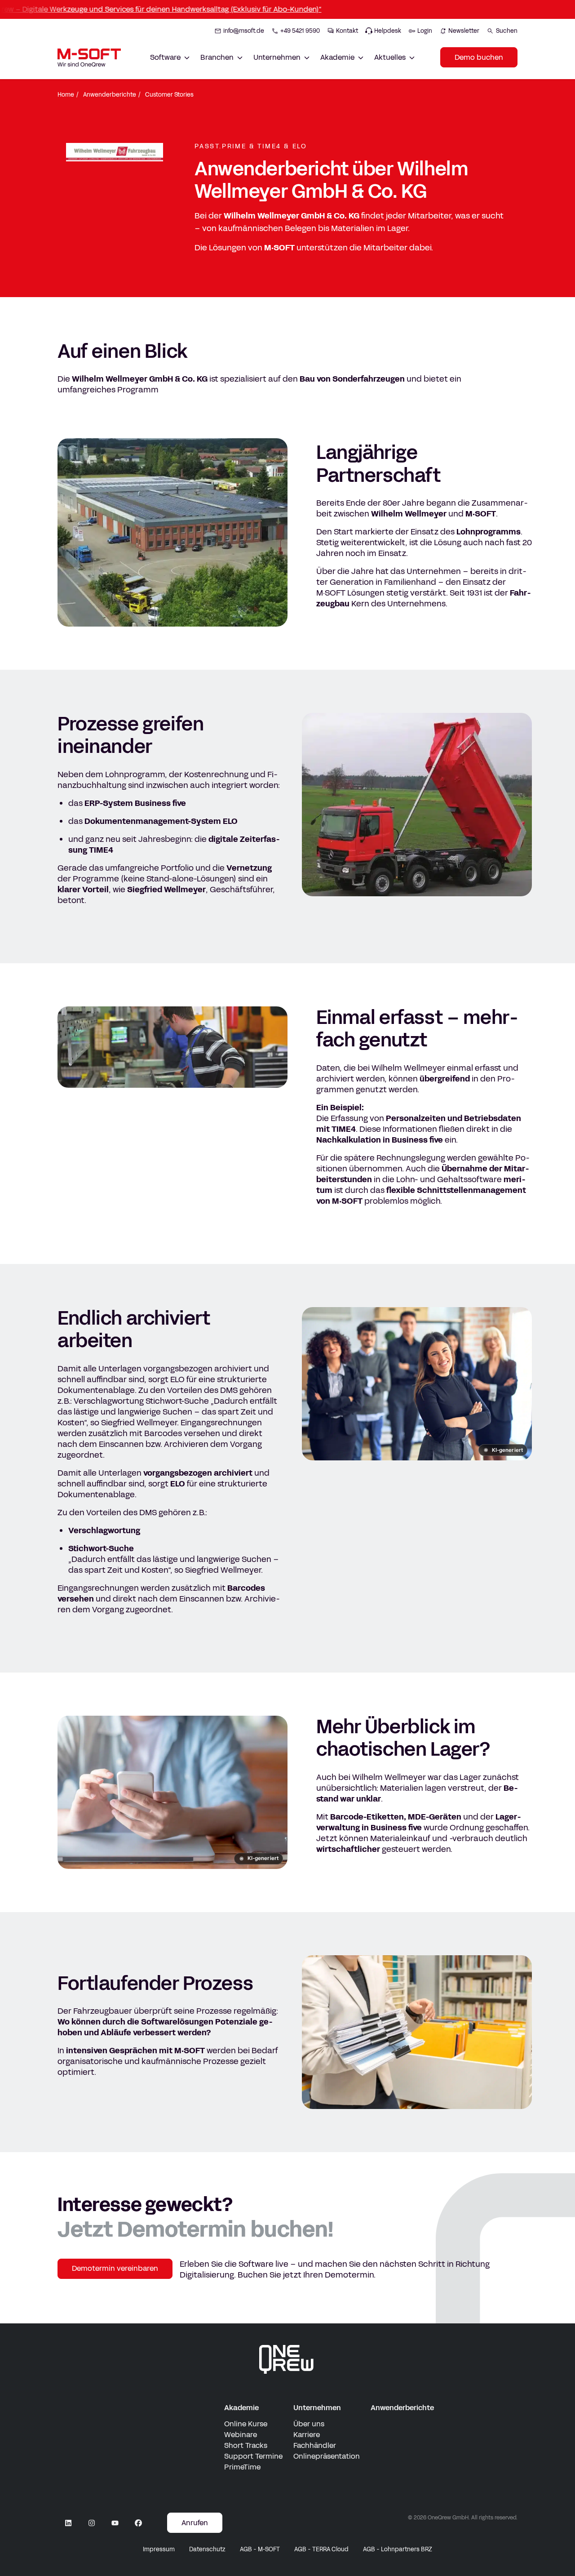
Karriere (307, 2435)
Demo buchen (479, 57)
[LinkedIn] (68, 2523)
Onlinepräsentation (327, 2456)
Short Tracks (246, 2445)
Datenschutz (207, 2549)
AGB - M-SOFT (260, 2549)
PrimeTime (242, 2467)
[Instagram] (92, 2523)
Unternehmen (317, 2408)
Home (66, 95)
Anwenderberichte (110, 95)
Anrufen (195, 2523)
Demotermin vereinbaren (115, 2268)
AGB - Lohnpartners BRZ (398, 2549)
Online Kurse (246, 2424)
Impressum (159, 2549)
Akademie (241, 2408)
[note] (503, 1450)
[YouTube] (115, 2523)
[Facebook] (138, 2523)
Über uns (309, 2424)
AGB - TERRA (321, 2549)
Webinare (241, 2435)
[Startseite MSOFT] (89, 58)
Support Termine (253, 2456)
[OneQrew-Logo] (287, 2359)
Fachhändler (315, 2445)
